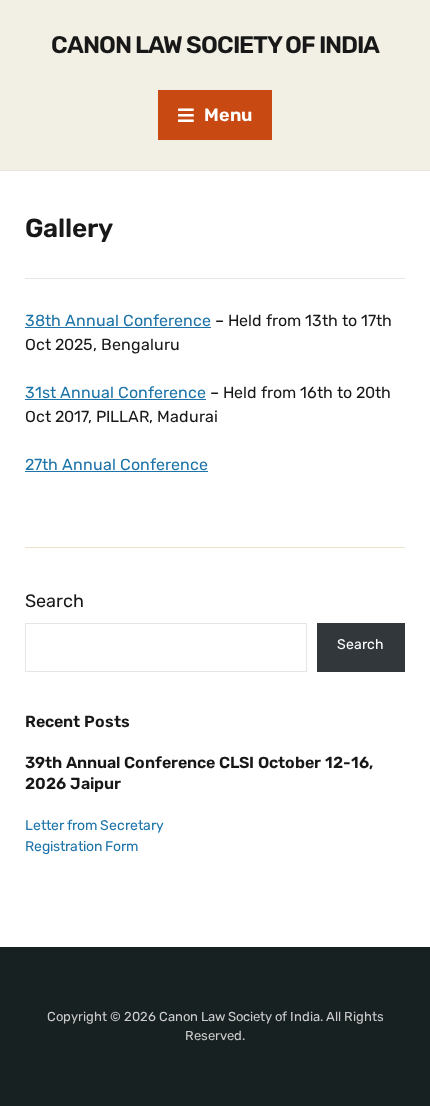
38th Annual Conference (118, 320)
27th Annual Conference (116, 464)
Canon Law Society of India (215, 45)
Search (54, 601)
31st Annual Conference (115, 392)
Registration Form (81, 846)
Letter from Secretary (94, 825)
